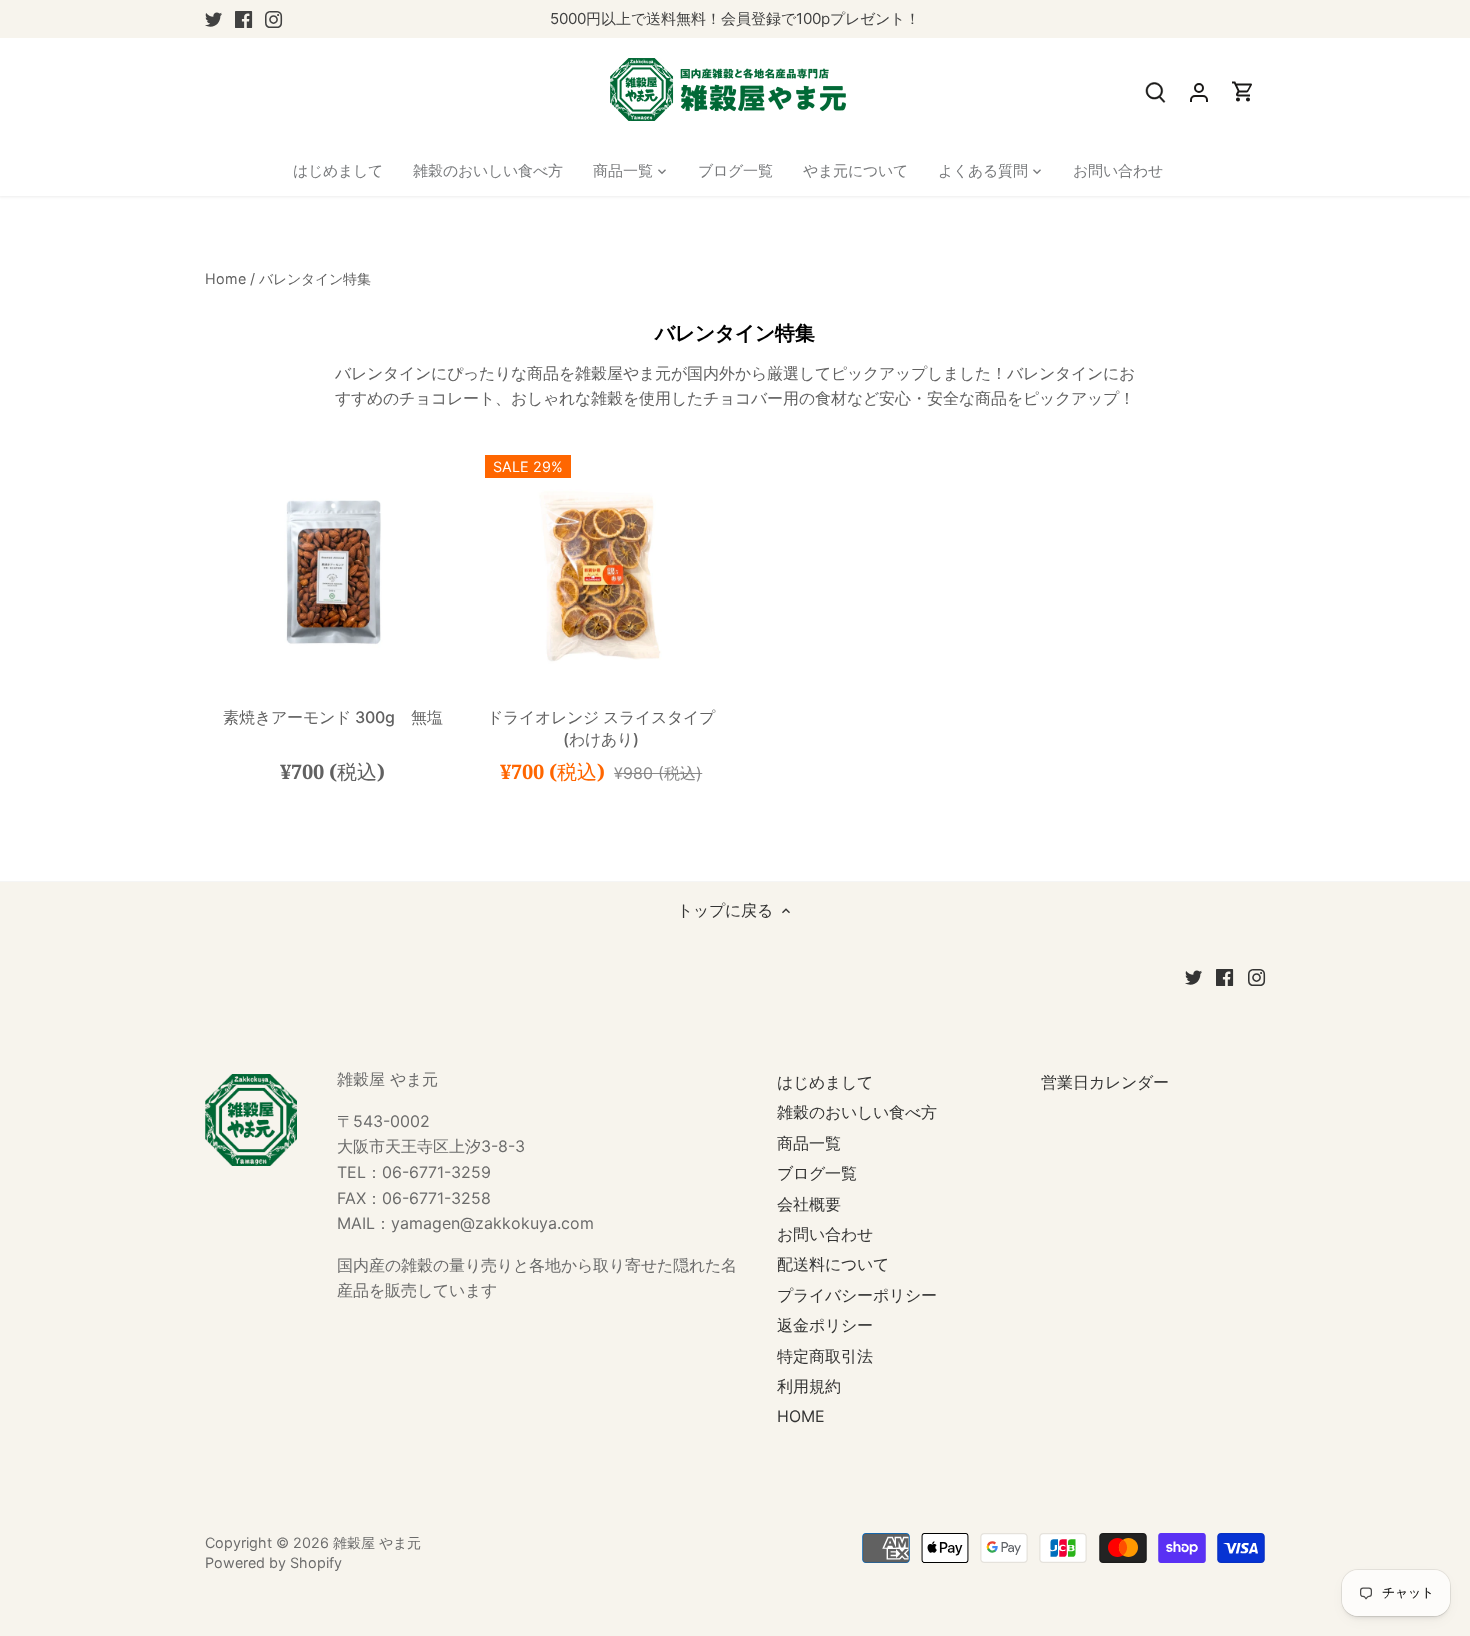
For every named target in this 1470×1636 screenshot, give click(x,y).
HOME (801, 1416)
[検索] (1155, 91)
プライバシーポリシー (857, 1295)
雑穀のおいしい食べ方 (857, 1112)
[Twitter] (213, 19)
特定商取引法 (825, 1356)
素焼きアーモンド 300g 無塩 (333, 717)
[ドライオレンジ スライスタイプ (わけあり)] (602, 572)
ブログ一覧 (817, 1173)
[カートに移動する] (1243, 91)
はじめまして (825, 1082)
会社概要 (809, 1204)
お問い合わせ (825, 1234)
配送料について (833, 1264)
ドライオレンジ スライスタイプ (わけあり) (601, 728)
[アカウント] (1199, 91)
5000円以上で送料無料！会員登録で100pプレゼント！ (735, 18)
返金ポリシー (825, 1325)
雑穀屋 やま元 (377, 1542)
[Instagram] (273, 19)
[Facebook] (243, 19)
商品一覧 (809, 1143)
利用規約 (809, 1386)
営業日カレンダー (1105, 1082)
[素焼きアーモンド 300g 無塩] (333, 572)
